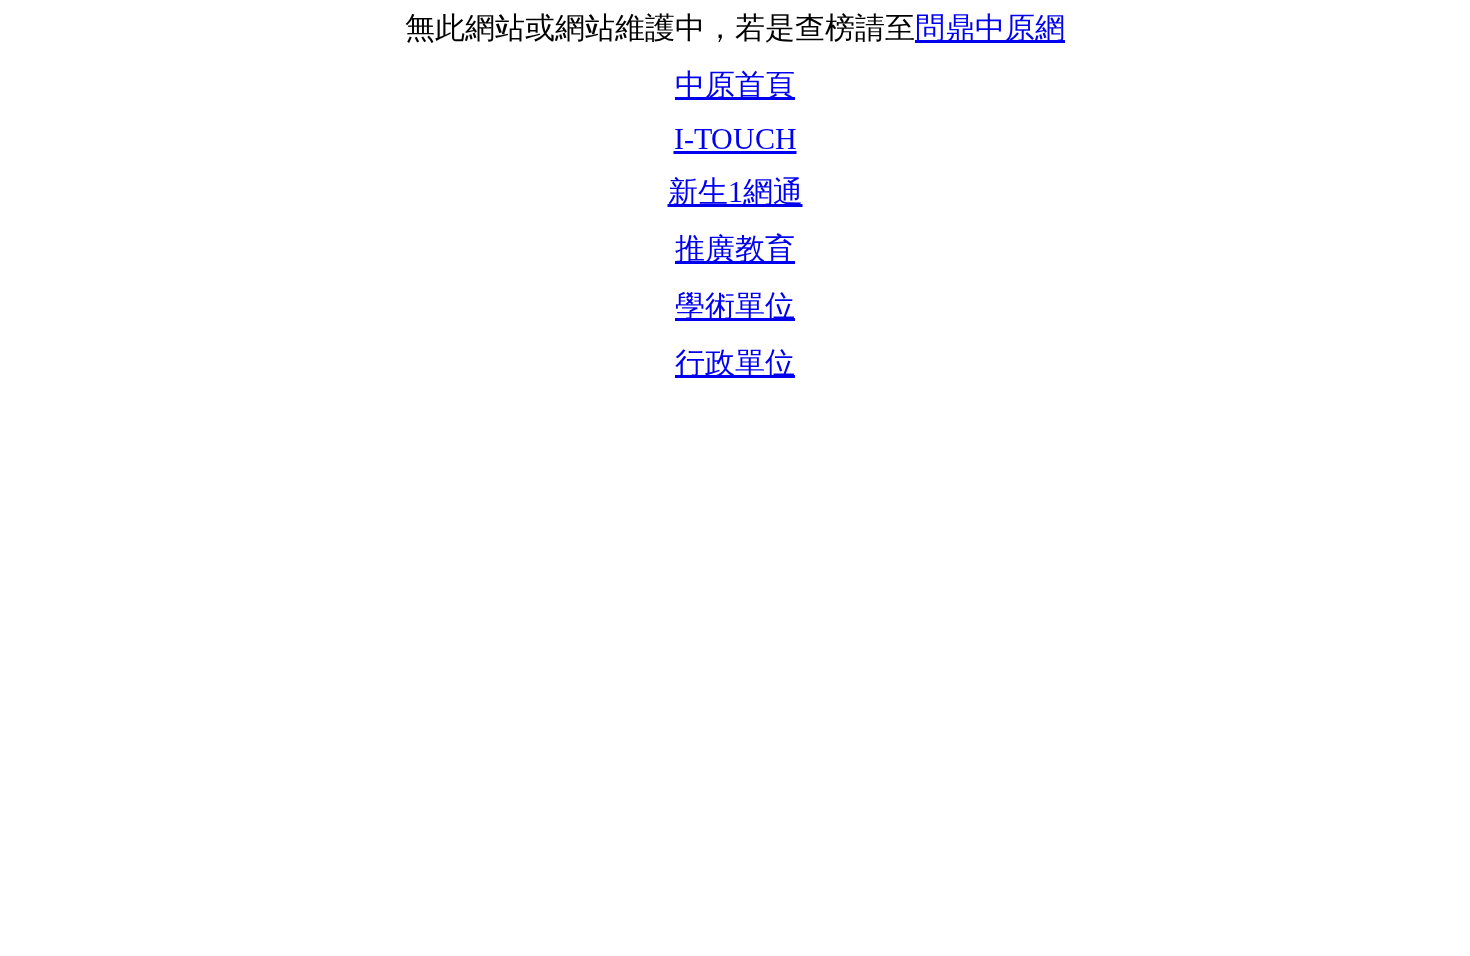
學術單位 (735, 305)
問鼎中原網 (990, 27)
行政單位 (735, 362)
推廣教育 (735, 248)
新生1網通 (735, 191)
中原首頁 (735, 84)
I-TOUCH (735, 138)
